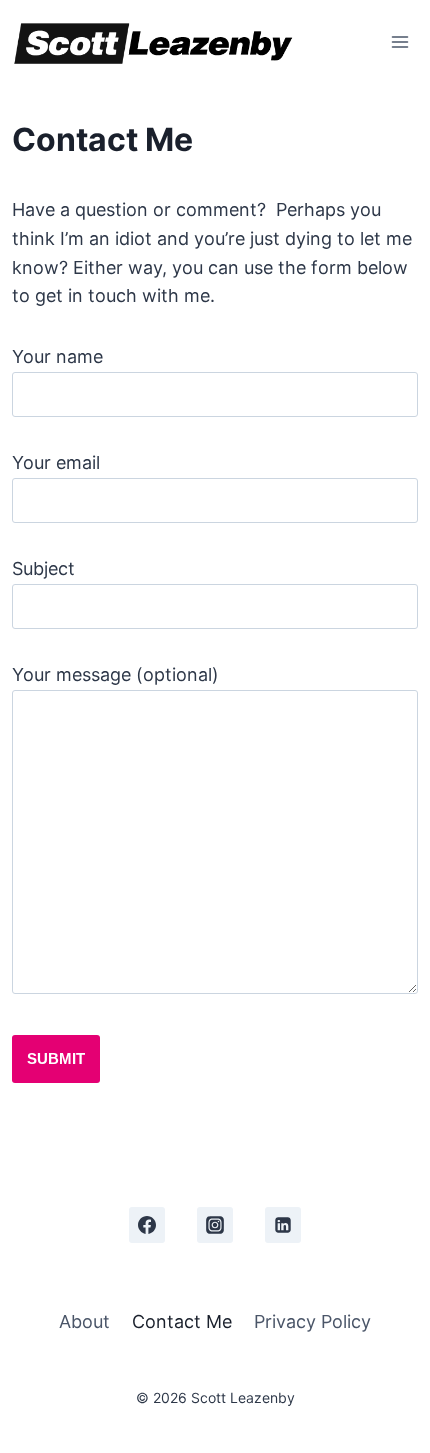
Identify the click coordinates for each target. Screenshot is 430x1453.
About (84, 1321)
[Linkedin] (283, 1225)
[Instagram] (215, 1225)
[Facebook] (147, 1225)
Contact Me (182, 1321)
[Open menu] (399, 41)
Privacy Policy (312, 1321)
